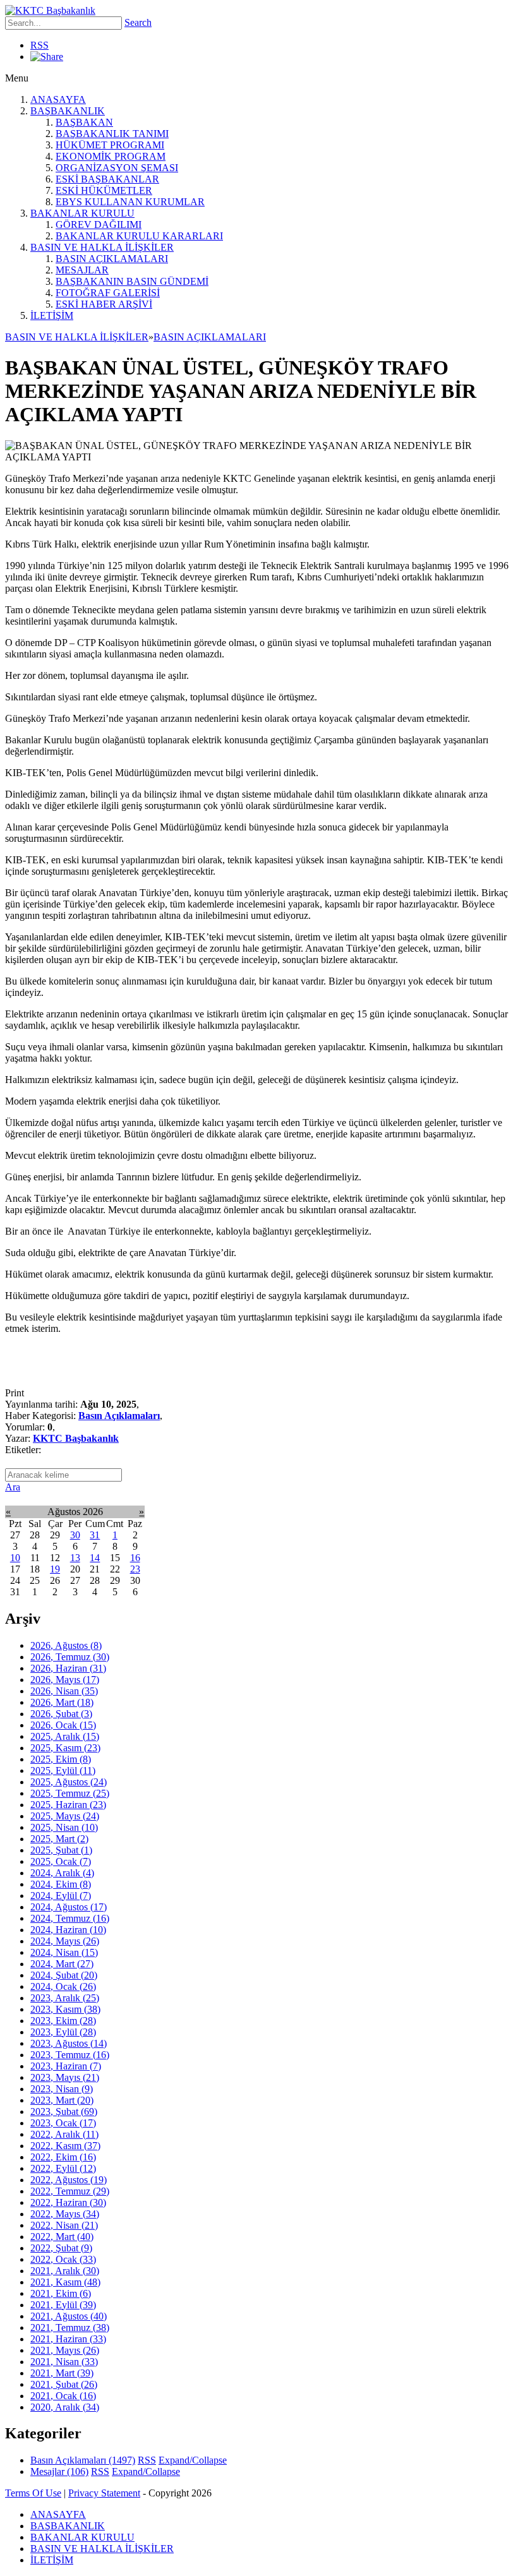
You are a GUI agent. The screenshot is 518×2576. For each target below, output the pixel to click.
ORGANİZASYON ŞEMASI (117, 168)
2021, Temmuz (70, 2327)
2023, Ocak (63, 2123)
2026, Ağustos (66, 1645)
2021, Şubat (64, 2384)
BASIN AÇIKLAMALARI (112, 259)
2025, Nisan (64, 1827)
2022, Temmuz (70, 2191)
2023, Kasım (65, 2009)
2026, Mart (62, 1702)
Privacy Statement (104, 2493)
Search (138, 22)
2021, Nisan (64, 2362)
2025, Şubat (61, 1850)
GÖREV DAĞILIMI (99, 225)
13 (75, 1558)
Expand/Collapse (193, 2460)
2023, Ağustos (69, 2043)
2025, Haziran (68, 1805)
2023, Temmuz (70, 2055)
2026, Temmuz (70, 1657)
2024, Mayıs (65, 1941)
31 (95, 1535)
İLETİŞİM (52, 315)
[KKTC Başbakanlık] (50, 10)
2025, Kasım (65, 1748)
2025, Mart (59, 1839)
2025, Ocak (61, 1861)
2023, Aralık (65, 1998)
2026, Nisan (64, 1691)
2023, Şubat (64, 2112)
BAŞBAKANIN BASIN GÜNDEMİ (132, 281)
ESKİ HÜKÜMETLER (104, 190)
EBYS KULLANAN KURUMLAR (130, 202)
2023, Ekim (63, 2021)
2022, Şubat (61, 2248)
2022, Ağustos (69, 2180)
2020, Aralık (65, 2407)
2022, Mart (62, 2237)
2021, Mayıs (65, 2350)
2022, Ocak (63, 2259)
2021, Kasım (65, 2282)
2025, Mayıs (65, 1816)
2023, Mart (62, 2100)
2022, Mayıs (65, 2214)
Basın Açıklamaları (119, 1416)
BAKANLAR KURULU (82, 213)
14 (95, 1558)
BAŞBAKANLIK (68, 111)
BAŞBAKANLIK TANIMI (112, 134)
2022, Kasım (65, 2146)
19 (55, 1569)
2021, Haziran (68, 2339)
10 (15, 1558)
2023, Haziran (66, 2066)
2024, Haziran (68, 1930)
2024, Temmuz (70, 1918)
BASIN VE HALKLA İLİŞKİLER (102, 247)
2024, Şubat (64, 1975)
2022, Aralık (64, 2134)
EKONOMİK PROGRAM (111, 156)
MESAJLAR (82, 270)
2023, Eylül (63, 2032)
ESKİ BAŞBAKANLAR (107, 179)
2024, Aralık (62, 1873)
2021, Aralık (65, 2271)
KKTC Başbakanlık (76, 1438)
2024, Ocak (63, 1986)
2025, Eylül (63, 1770)
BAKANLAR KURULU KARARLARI (139, 236)
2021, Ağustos (69, 2316)
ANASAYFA (58, 99)
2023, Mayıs (65, 2077)
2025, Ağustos (69, 1782)
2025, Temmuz (70, 1793)
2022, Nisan (64, 2225)
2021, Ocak (63, 2396)
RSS (39, 45)
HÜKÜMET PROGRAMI (110, 145)
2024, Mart (62, 1964)
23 (135, 1569)
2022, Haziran (68, 2202)
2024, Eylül (61, 1896)
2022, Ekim (63, 2157)
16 (135, 1558)
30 (75, 1535)
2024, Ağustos (69, 1907)
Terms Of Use (33, 2493)
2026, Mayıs (65, 1680)
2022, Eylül (63, 2168)
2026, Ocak (63, 1725)
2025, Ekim (61, 1759)
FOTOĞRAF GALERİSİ (108, 293)
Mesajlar (59, 2471)
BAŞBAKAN (84, 122)
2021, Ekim (61, 2293)
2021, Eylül (63, 2305)
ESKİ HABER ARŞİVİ (104, 304)
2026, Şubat (61, 1714)
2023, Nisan (62, 2089)
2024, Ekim (61, 1884)
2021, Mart (62, 2373)
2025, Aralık (65, 1736)
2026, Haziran (68, 1668)
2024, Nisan (64, 1952)
